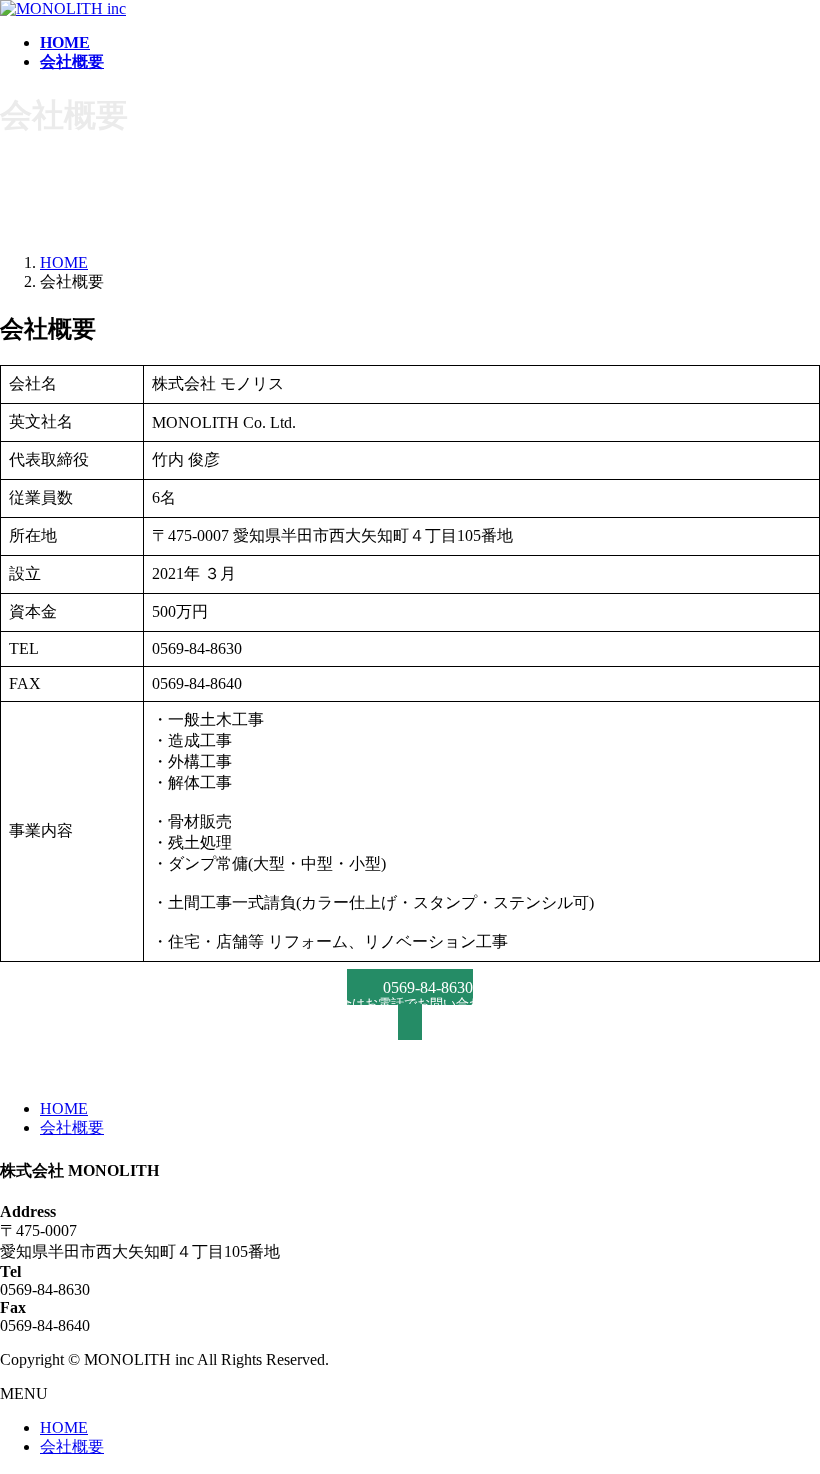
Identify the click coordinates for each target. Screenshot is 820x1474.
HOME (64, 1108)
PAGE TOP (784, 1409)
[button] (410, 1004)
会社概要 (72, 1127)
